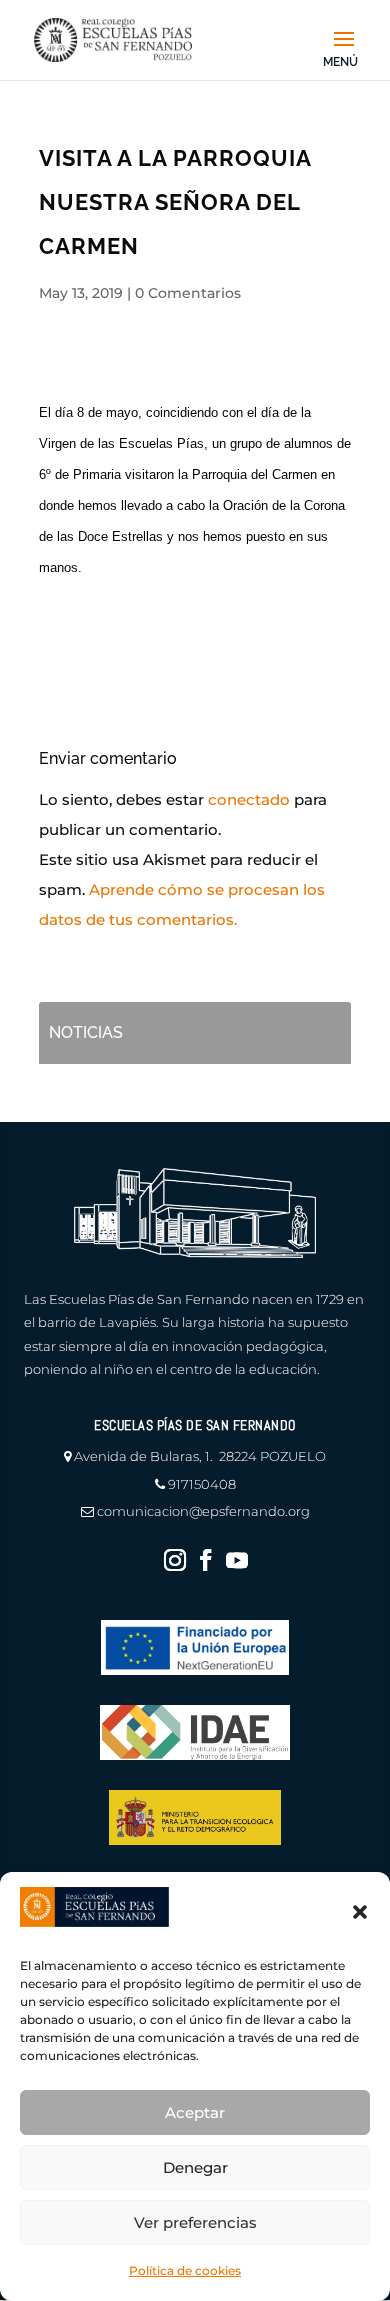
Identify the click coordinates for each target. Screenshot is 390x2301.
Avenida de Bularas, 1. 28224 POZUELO (200, 1456)
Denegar (195, 2167)
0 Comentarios (188, 293)
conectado (249, 799)
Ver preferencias (195, 2222)
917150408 (202, 1484)
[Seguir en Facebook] (206, 1560)
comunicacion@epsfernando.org (203, 1511)
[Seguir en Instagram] (175, 1560)
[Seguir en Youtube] (237, 1560)
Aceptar (195, 2112)
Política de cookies (185, 2270)
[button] (360, 1912)
